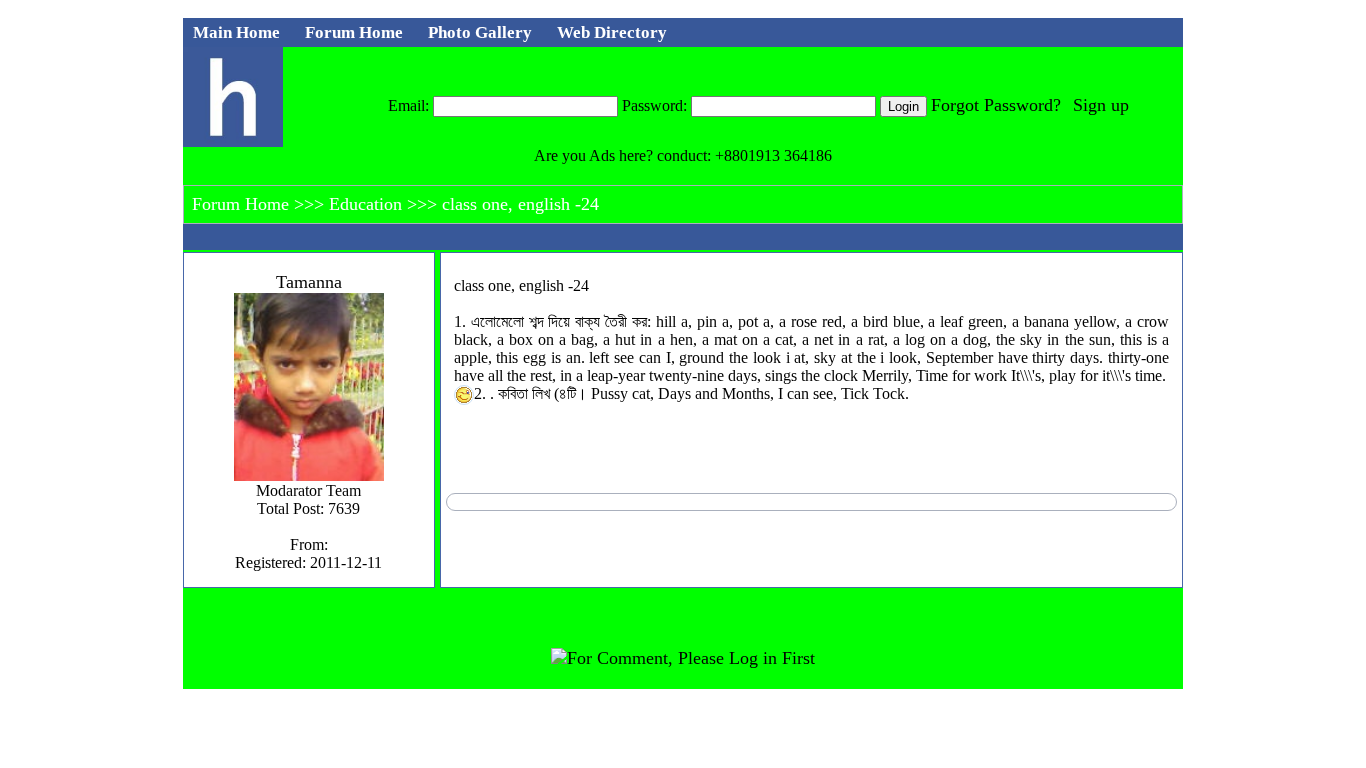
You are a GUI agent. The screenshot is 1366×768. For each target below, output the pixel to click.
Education (368, 204)
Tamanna (309, 282)
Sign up (1101, 105)
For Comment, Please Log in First (691, 658)
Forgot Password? (996, 105)
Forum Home (243, 204)
